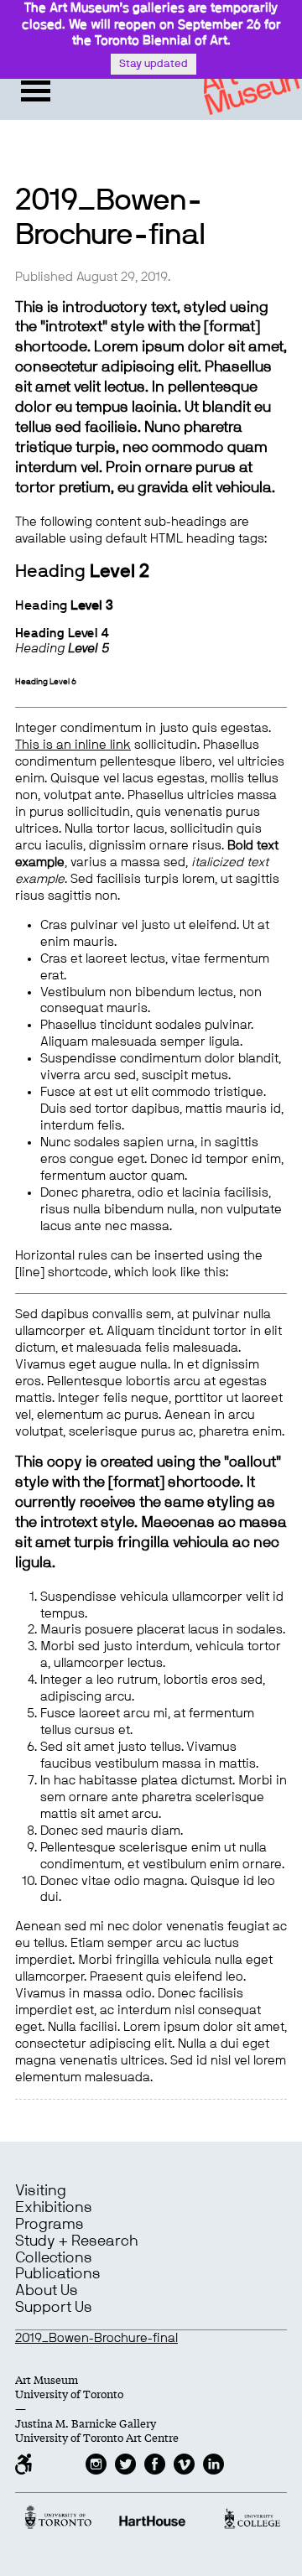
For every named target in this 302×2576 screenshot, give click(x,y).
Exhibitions (54, 2208)
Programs (49, 2225)
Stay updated (154, 64)
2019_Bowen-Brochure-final (96, 2338)
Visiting (41, 2191)
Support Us (54, 2308)
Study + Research (76, 2241)
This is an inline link (73, 745)
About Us (47, 2291)
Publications (58, 2274)
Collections (54, 2258)
